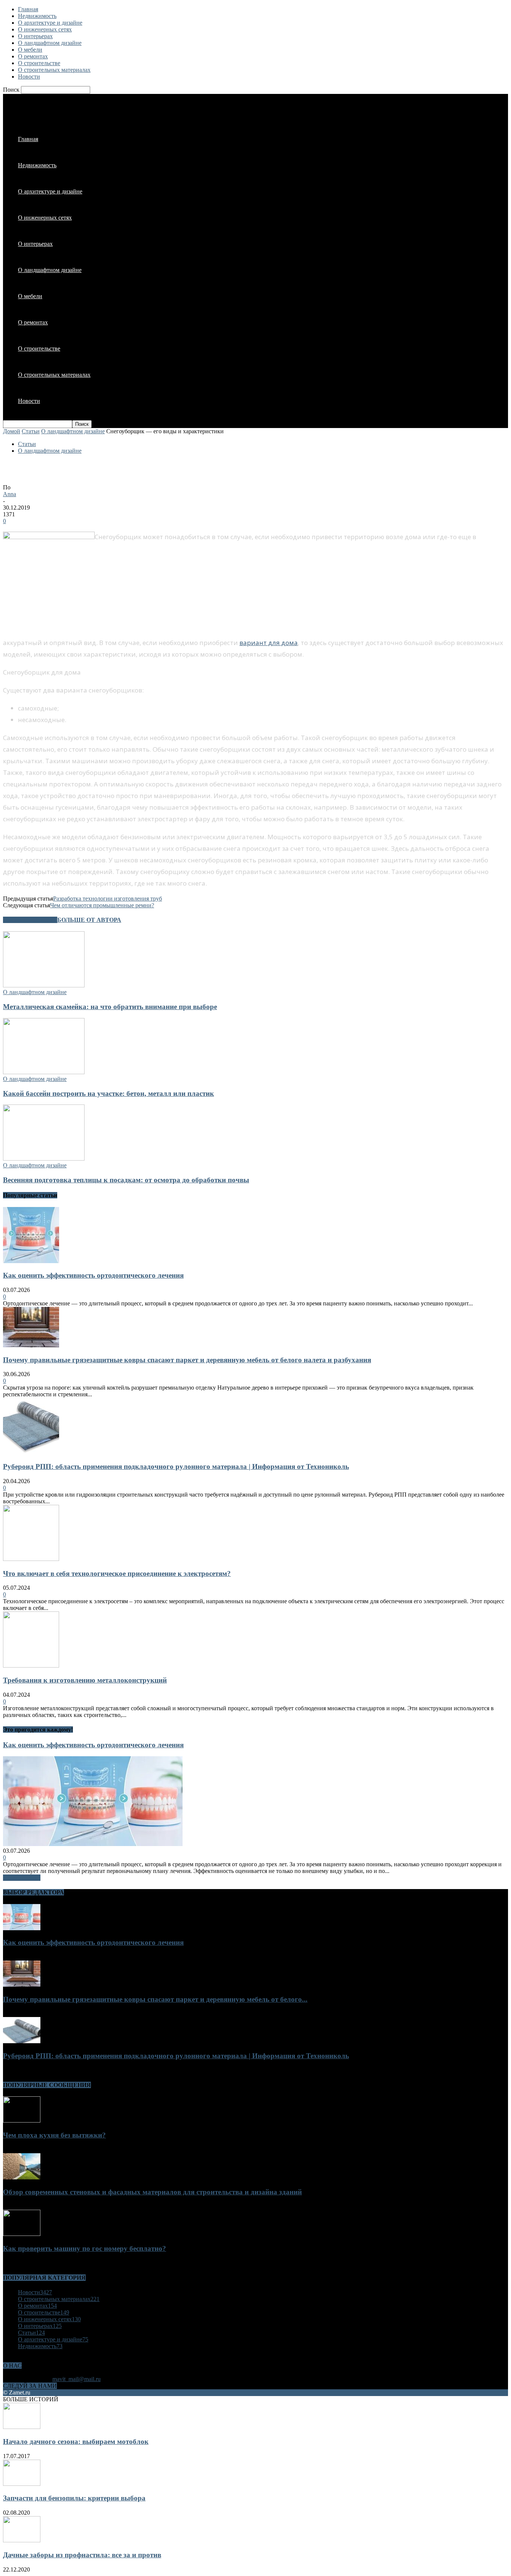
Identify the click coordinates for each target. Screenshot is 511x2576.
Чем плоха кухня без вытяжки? (54, 2135)
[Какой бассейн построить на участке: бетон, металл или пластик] (44, 1072)
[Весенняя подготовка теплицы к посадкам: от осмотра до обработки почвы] (44, 1159)
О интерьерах (35, 36)
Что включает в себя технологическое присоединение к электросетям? (117, 1573)
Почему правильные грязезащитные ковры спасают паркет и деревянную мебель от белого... (155, 1999)
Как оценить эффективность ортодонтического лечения (93, 1275)
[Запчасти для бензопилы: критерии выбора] (22, 2484)
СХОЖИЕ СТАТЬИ (30, 920)
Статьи (31, 431)
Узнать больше (22, 1878)
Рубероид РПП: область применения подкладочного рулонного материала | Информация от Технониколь (176, 1466)
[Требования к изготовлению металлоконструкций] (31, 1666)
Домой (12, 431)
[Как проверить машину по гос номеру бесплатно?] (22, 2234)
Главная (28, 9)
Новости (29, 77)
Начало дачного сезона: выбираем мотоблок (76, 2441)
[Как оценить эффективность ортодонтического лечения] (31, 1261)
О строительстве (39, 63)
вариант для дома (269, 643)
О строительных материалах (54, 70)
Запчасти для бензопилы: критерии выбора (74, 2498)
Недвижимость (37, 16)
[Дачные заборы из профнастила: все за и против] (22, 2540)
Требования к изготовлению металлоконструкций (85, 1680)
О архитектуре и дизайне (50, 23)
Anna (10, 494)
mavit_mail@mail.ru (77, 2379)
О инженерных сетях (45, 29)
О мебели (30, 50)
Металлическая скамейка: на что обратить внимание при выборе (110, 1007)
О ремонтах (33, 56)
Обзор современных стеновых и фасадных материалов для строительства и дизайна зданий (152, 2192)
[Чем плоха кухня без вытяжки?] (22, 2120)
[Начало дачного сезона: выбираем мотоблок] (22, 2427)
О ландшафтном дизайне (50, 43)
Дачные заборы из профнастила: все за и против (82, 2555)
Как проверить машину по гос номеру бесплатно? (85, 2248)
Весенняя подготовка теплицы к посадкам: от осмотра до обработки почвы (126, 1180)
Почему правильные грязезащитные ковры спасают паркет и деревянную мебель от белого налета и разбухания (187, 1360)
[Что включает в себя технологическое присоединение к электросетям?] (31, 1559)
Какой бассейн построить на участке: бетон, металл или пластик (108, 1093)
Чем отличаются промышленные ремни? (102, 905)
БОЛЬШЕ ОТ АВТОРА (89, 920)
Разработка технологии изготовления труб (108, 899)
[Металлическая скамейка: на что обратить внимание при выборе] (44, 985)
